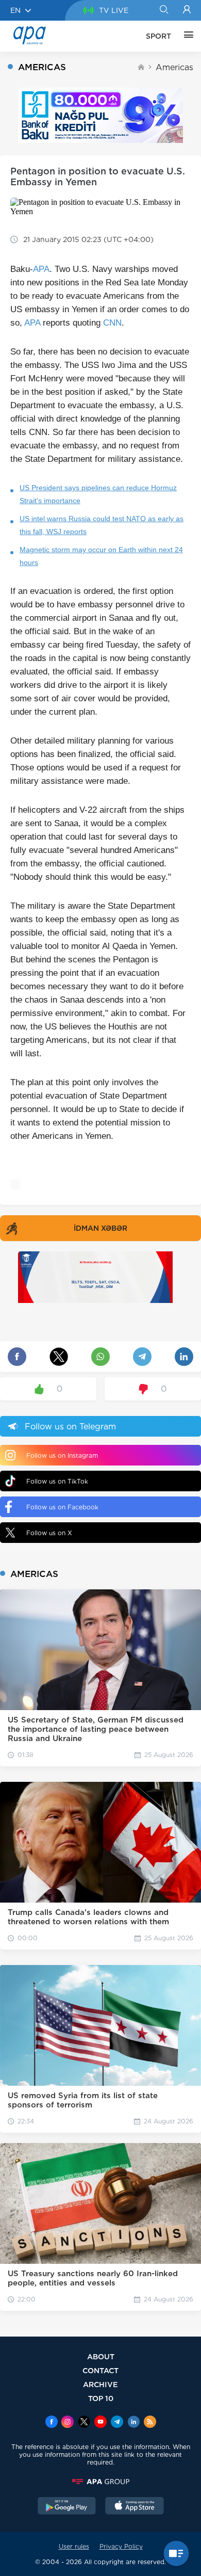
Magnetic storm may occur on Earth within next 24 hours (101, 556)
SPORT (158, 36)
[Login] (187, 10)
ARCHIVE (100, 2384)
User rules (74, 2546)
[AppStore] (135, 2507)
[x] (84, 2423)
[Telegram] (117, 2423)
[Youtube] (100, 2423)
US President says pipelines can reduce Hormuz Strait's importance (98, 494)
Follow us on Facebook (62, 1507)
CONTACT (100, 2370)
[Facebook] (52, 2423)
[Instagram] (68, 2423)
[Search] (164, 10)
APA (41, 269)
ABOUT (101, 2356)
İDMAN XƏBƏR (100, 1228)
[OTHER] (186, 36)
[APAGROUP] (100, 2482)
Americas (174, 67)
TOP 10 (101, 2398)
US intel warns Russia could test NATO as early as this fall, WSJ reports (102, 525)
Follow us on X (49, 1533)
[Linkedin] (133, 2423)
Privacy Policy (121, 2546)
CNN (112, 323)
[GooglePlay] (67, 2507)
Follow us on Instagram (62, 1455)
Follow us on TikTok (57, 1481)
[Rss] (150, 2423)
